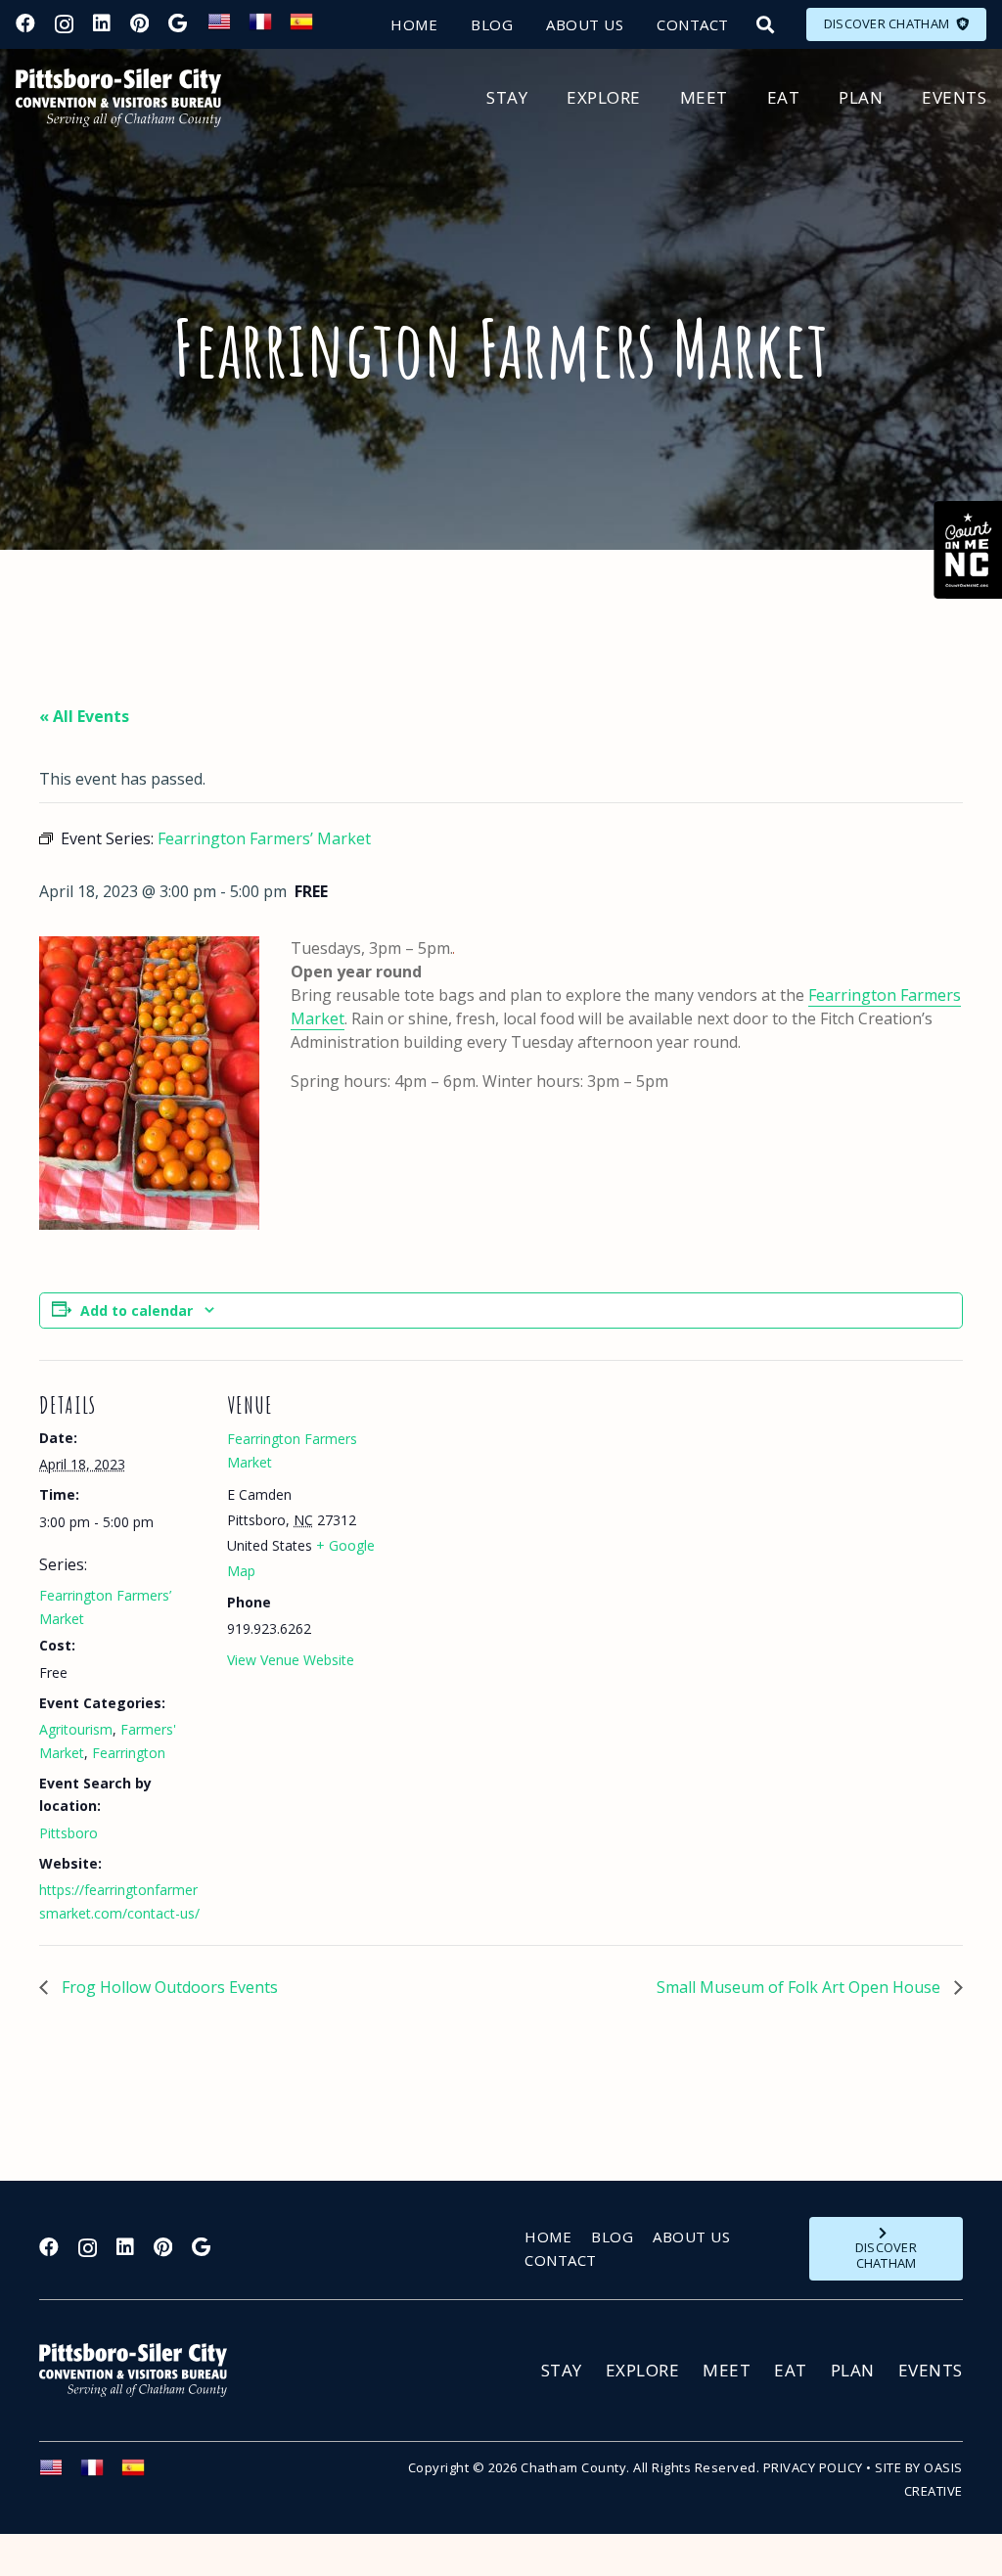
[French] (269, 27)
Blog (612, 2237)
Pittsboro (68, 1833)
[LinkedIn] (102, 23)
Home (548, 2237)
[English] (228, 27)
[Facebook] (25, 23)
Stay (562, 2370)
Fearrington (129, 1753)
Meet (727, 2370)
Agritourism (76, 1729)
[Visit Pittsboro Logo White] (142, 2370)
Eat (791, 2370)
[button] (765, 24)
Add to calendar (137, 1311)
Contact (561, 2260)
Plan (853, 2370)
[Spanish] (310, 27)
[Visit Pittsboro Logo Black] (118, 98)
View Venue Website (291, 1660)
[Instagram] (64, 24)
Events (931, 2370)
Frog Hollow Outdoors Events (168, 1987)
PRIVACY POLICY (813, 2467)
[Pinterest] (139, 23)
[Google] (178, 23)
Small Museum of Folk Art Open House (800, 1987)
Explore (643, 2370)
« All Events (84, 716)
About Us (691, 2237)
